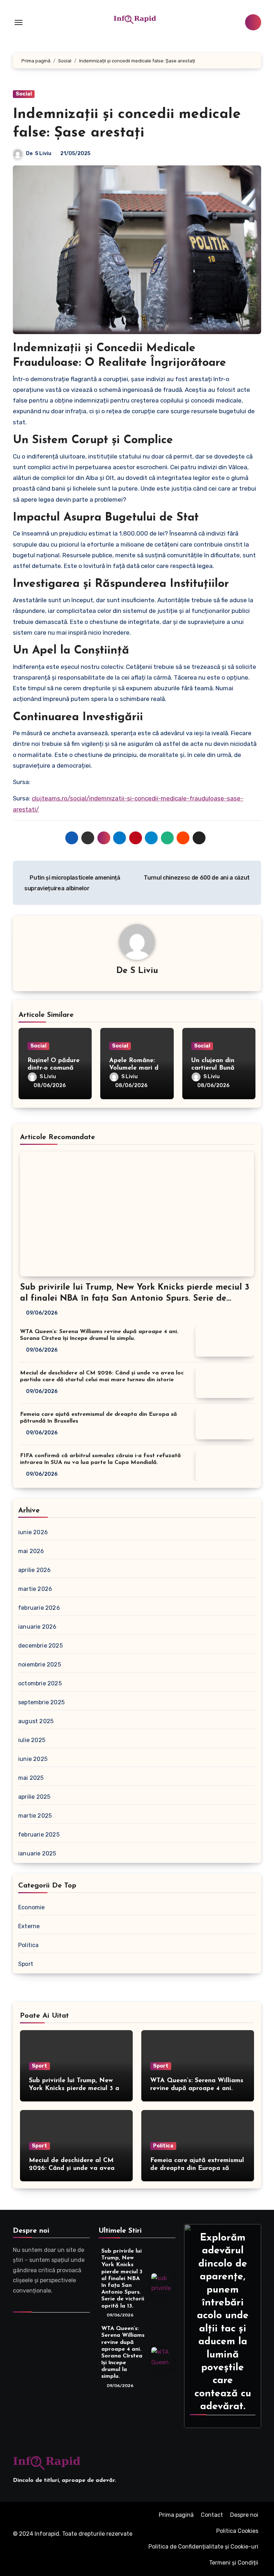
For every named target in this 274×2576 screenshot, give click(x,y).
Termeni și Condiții (234, 2563)
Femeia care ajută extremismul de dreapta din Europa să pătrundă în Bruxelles (197, 2168)
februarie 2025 (39, 1835)
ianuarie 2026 (37, 1627)
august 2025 (36, 1721)
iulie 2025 (32, 1740)
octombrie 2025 (40, 1683)
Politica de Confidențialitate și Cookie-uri (203, 2547)
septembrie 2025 (41, 1702)
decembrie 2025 (40, 1646)
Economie (32, 1907)
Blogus (25, 2544)
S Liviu (43, 153)
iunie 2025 (33, 1759)
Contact (212, 2515)
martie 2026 (35, 1589)
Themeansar (60, 2544)
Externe (29, 1926)
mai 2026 (31, 1551)
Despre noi (244, 2515)
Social (24, 94)
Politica (29, 1945)
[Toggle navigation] (19, 22)
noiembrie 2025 (40, 1665)
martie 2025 (35, 1816)
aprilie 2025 (34, 1797)
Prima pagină (176, 2515)
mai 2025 (31, 1778)
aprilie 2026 (34, 1570)
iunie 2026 (33, 1532)
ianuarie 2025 (37, 1853)
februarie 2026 (39, 1608)
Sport (26, 1964)
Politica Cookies (237, 2531)
